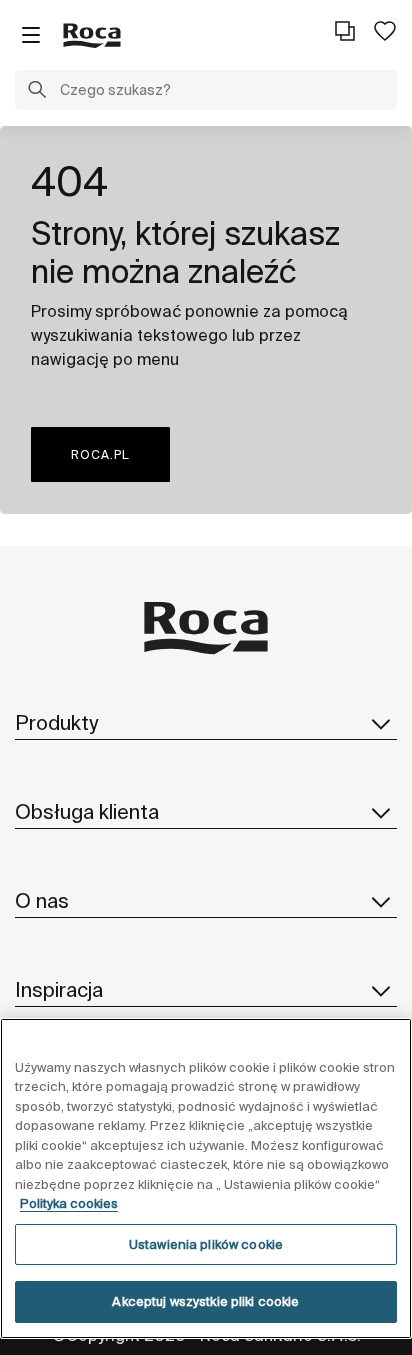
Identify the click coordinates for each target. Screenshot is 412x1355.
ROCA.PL (100, 454)
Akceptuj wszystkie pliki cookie (205, 1301)
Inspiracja (59, 989)
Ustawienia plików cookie (206, 1244)
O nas (42, 900)
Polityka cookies (69, 1203)
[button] (37, 92)
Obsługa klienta (87, 811)
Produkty (56, 722)
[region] (206, 1178)
